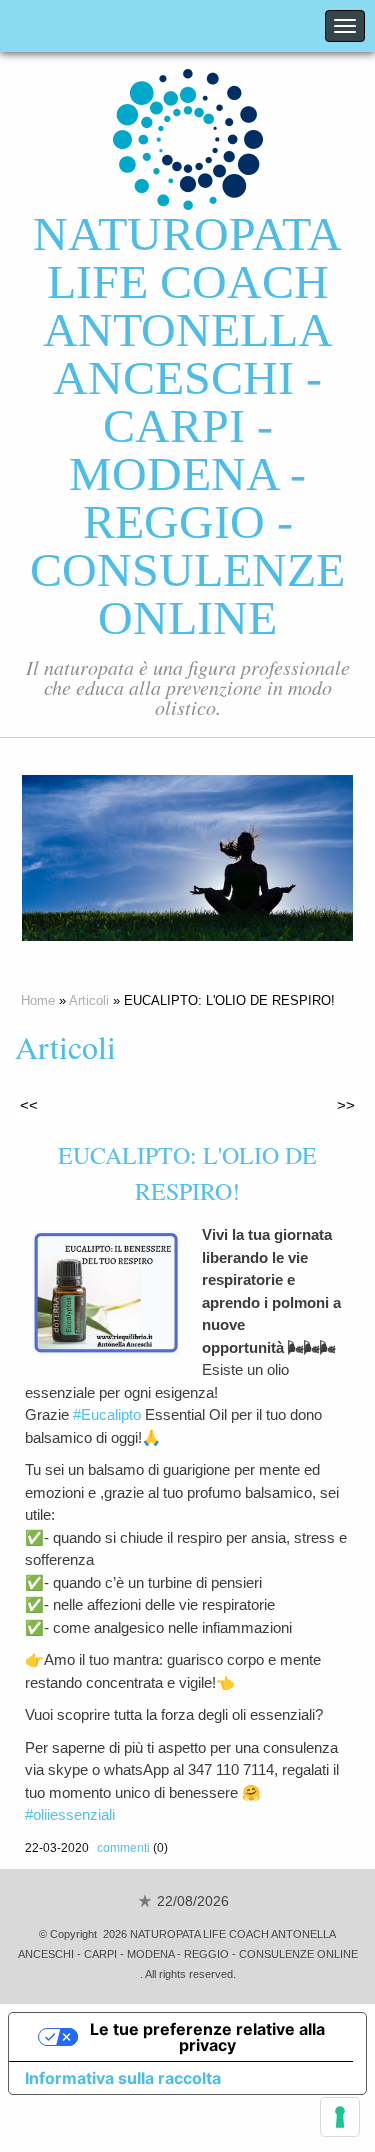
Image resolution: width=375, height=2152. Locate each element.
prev (78, 858)
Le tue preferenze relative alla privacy (207, 2037)
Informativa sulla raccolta (123, 2078)
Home (38, 1000)
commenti (123, 1848)
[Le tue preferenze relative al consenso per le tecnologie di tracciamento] (340, 2117)
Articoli (89, 1000)
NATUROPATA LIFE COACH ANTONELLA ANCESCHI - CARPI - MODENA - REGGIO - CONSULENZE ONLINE (187, 425)
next (297, 858)
